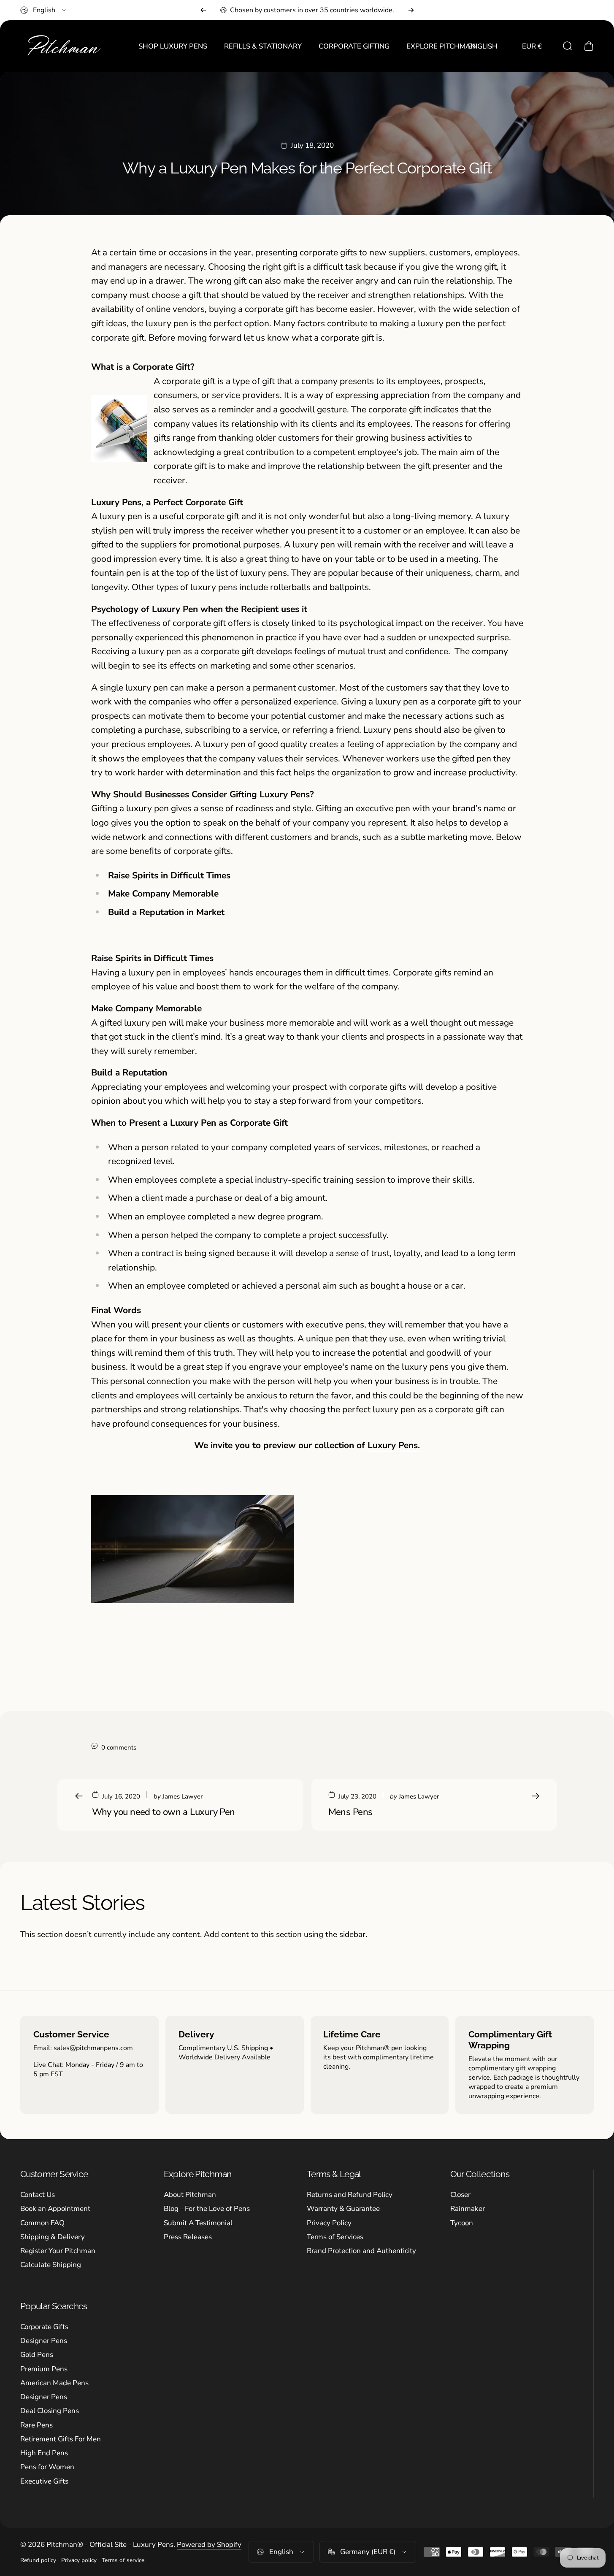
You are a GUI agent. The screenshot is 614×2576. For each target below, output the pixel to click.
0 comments (119, 1747)
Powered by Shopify (209, 2545)
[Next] (411, 10)
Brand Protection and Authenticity (361, 2251)
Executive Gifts (44, 2481)
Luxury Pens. (394, 1445)
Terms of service (123, 2560)
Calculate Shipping (51, 2265)
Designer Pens (44, 2341)
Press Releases (188, 2237)
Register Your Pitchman (58, 2251)
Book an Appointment (55, 2209)
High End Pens (44, 2453)
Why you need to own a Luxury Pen (164, 1812)
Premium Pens (44, 2369)
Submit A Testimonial (198, 2223)
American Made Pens (54, 2383)
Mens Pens (350, 1812)
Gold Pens (37, 2355)
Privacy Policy (329, 2223)
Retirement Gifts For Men (61, 2439)
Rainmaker (468, 2209)
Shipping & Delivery (53, 2237)
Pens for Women (47, 2467)
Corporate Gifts (44, 2327)
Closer (460, 2195)
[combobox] (44, 10)
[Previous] (203, 10)
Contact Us (38, 2195)
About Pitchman (190, 2195)
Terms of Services (335, 2237)
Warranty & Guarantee (343, 2209)
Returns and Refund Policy (350, 2195)
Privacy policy (79, 2560)
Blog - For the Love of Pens (207, 2209)
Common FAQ (42, 2223)
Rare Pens (37, 2425)
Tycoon (462, 2223)
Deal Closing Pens (50, 2411)
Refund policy (38, 2560)
